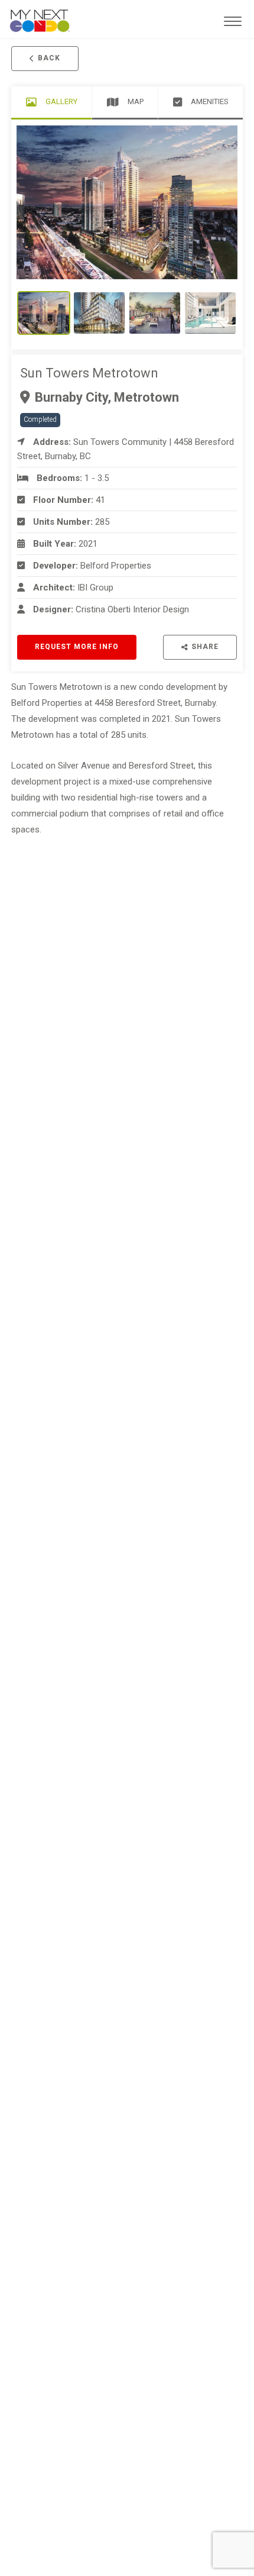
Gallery (61, 101)
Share (205, 647)
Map (136, 101)
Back (49, 58)
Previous (49, 202)
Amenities (210, 101)
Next (205, 202)
